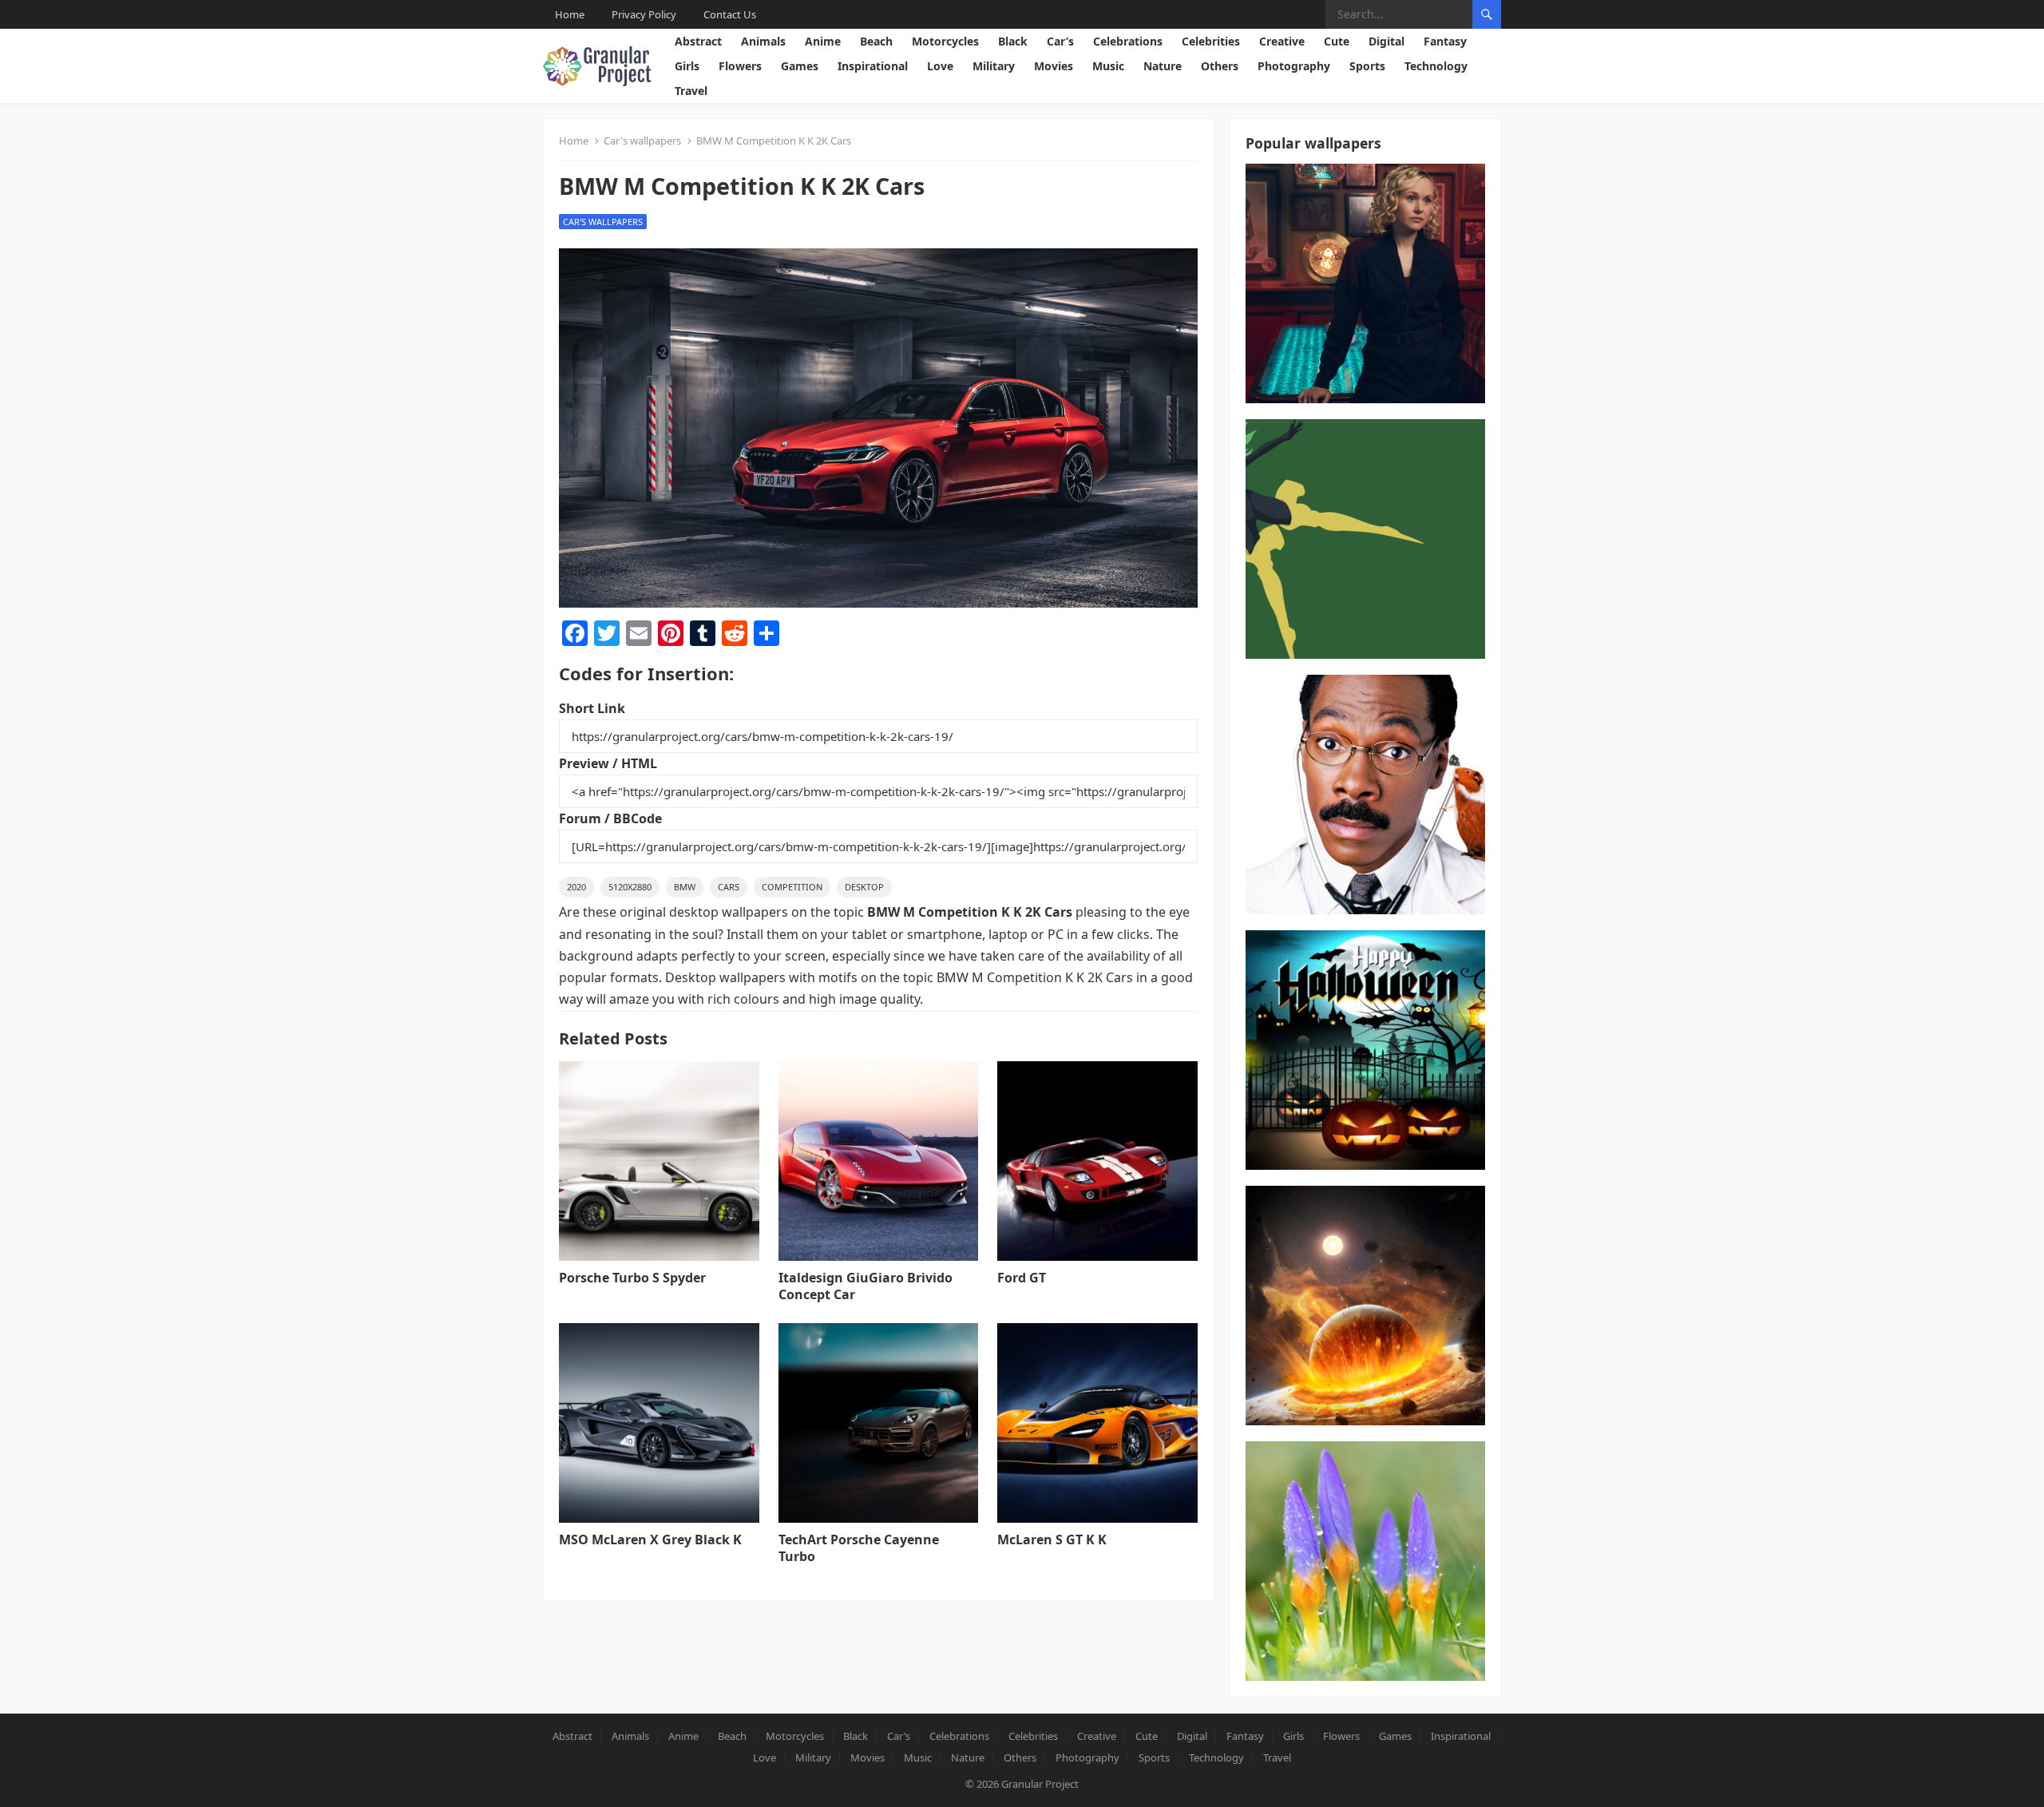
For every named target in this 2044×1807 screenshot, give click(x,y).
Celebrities (1211, 41)
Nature (1163, 66)
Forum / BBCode (610, 818)
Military (994, 66)
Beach (876, 41)
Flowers (740, 66)
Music (1108, 66)
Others (1220, 66)
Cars (729, 887)
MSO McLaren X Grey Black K (650, 1540)
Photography (1294, 66)
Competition (792, 887)
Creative (1282, 41)
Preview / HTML (608, 763)
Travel (691, 91)
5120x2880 (630, 887)
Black (1013, 41)
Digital (1386, 41)
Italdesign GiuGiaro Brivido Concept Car (866, 1286)
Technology (1436, 66)
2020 (576, 887)
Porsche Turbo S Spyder (632, 1278)
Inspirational (873, 66)
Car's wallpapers (642, 141)
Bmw (685, 887)
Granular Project (1040, 1784)
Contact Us (730, 14)
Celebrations (1128, 41)
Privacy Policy (644, 14)
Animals (763, 41)
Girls (687, 66)
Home (570, 14)
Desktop (864, 887)
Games (800, 66)
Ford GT (1022, 1278)
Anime (823, 41)
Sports (1367, 66)
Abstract (698, 41)
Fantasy (1445, 41)
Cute (1337, 41)
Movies (1054, 66)
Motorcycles (945, 41)
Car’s (1060, 41)
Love (940, 66)
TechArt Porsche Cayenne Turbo (859, 1548)
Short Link (592, 708)
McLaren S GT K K (1052, 1540)
